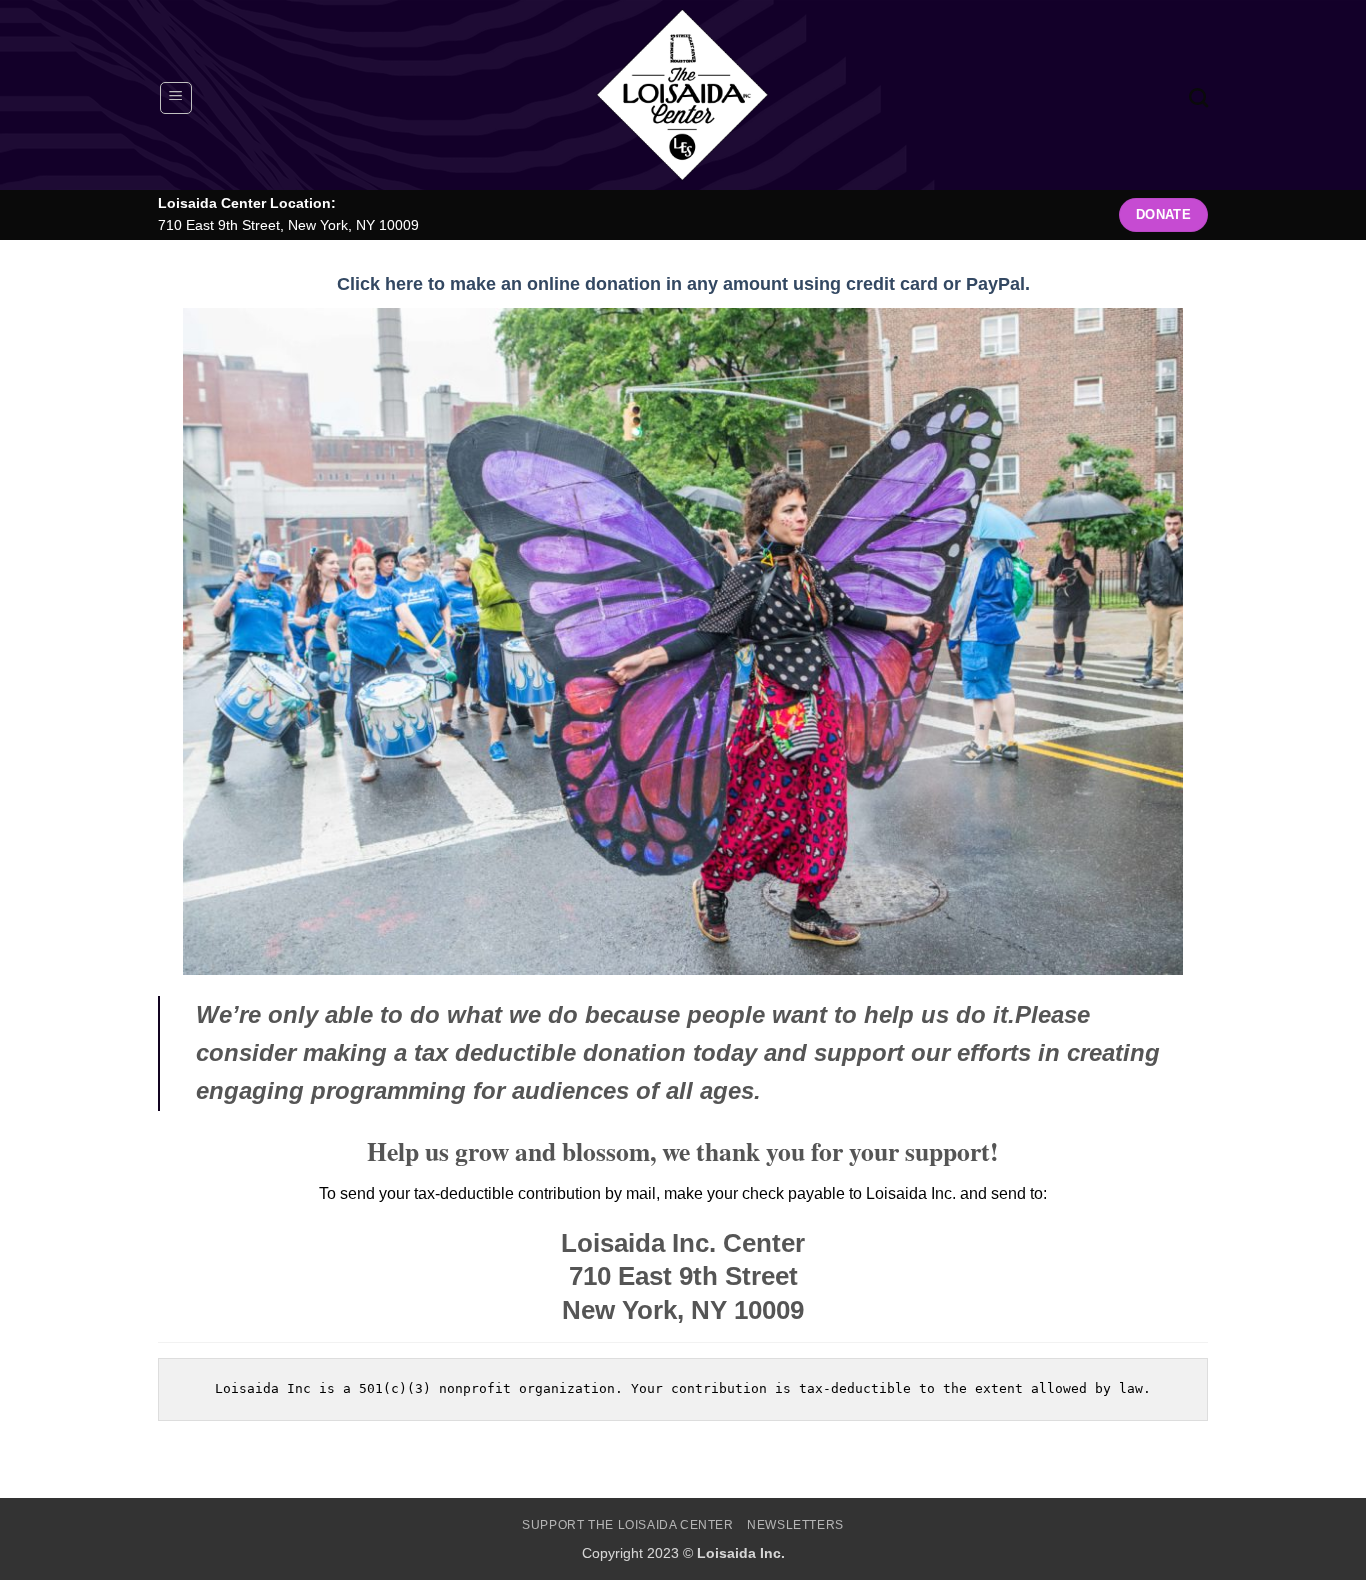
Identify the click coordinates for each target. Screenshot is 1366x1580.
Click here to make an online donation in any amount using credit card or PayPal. (683, 284)
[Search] (1198, 97)
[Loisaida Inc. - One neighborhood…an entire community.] (683, 95)
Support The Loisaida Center (628, 1525)
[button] (176, 98)
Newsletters (795, 1525)
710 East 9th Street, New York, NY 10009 (288, 225)
